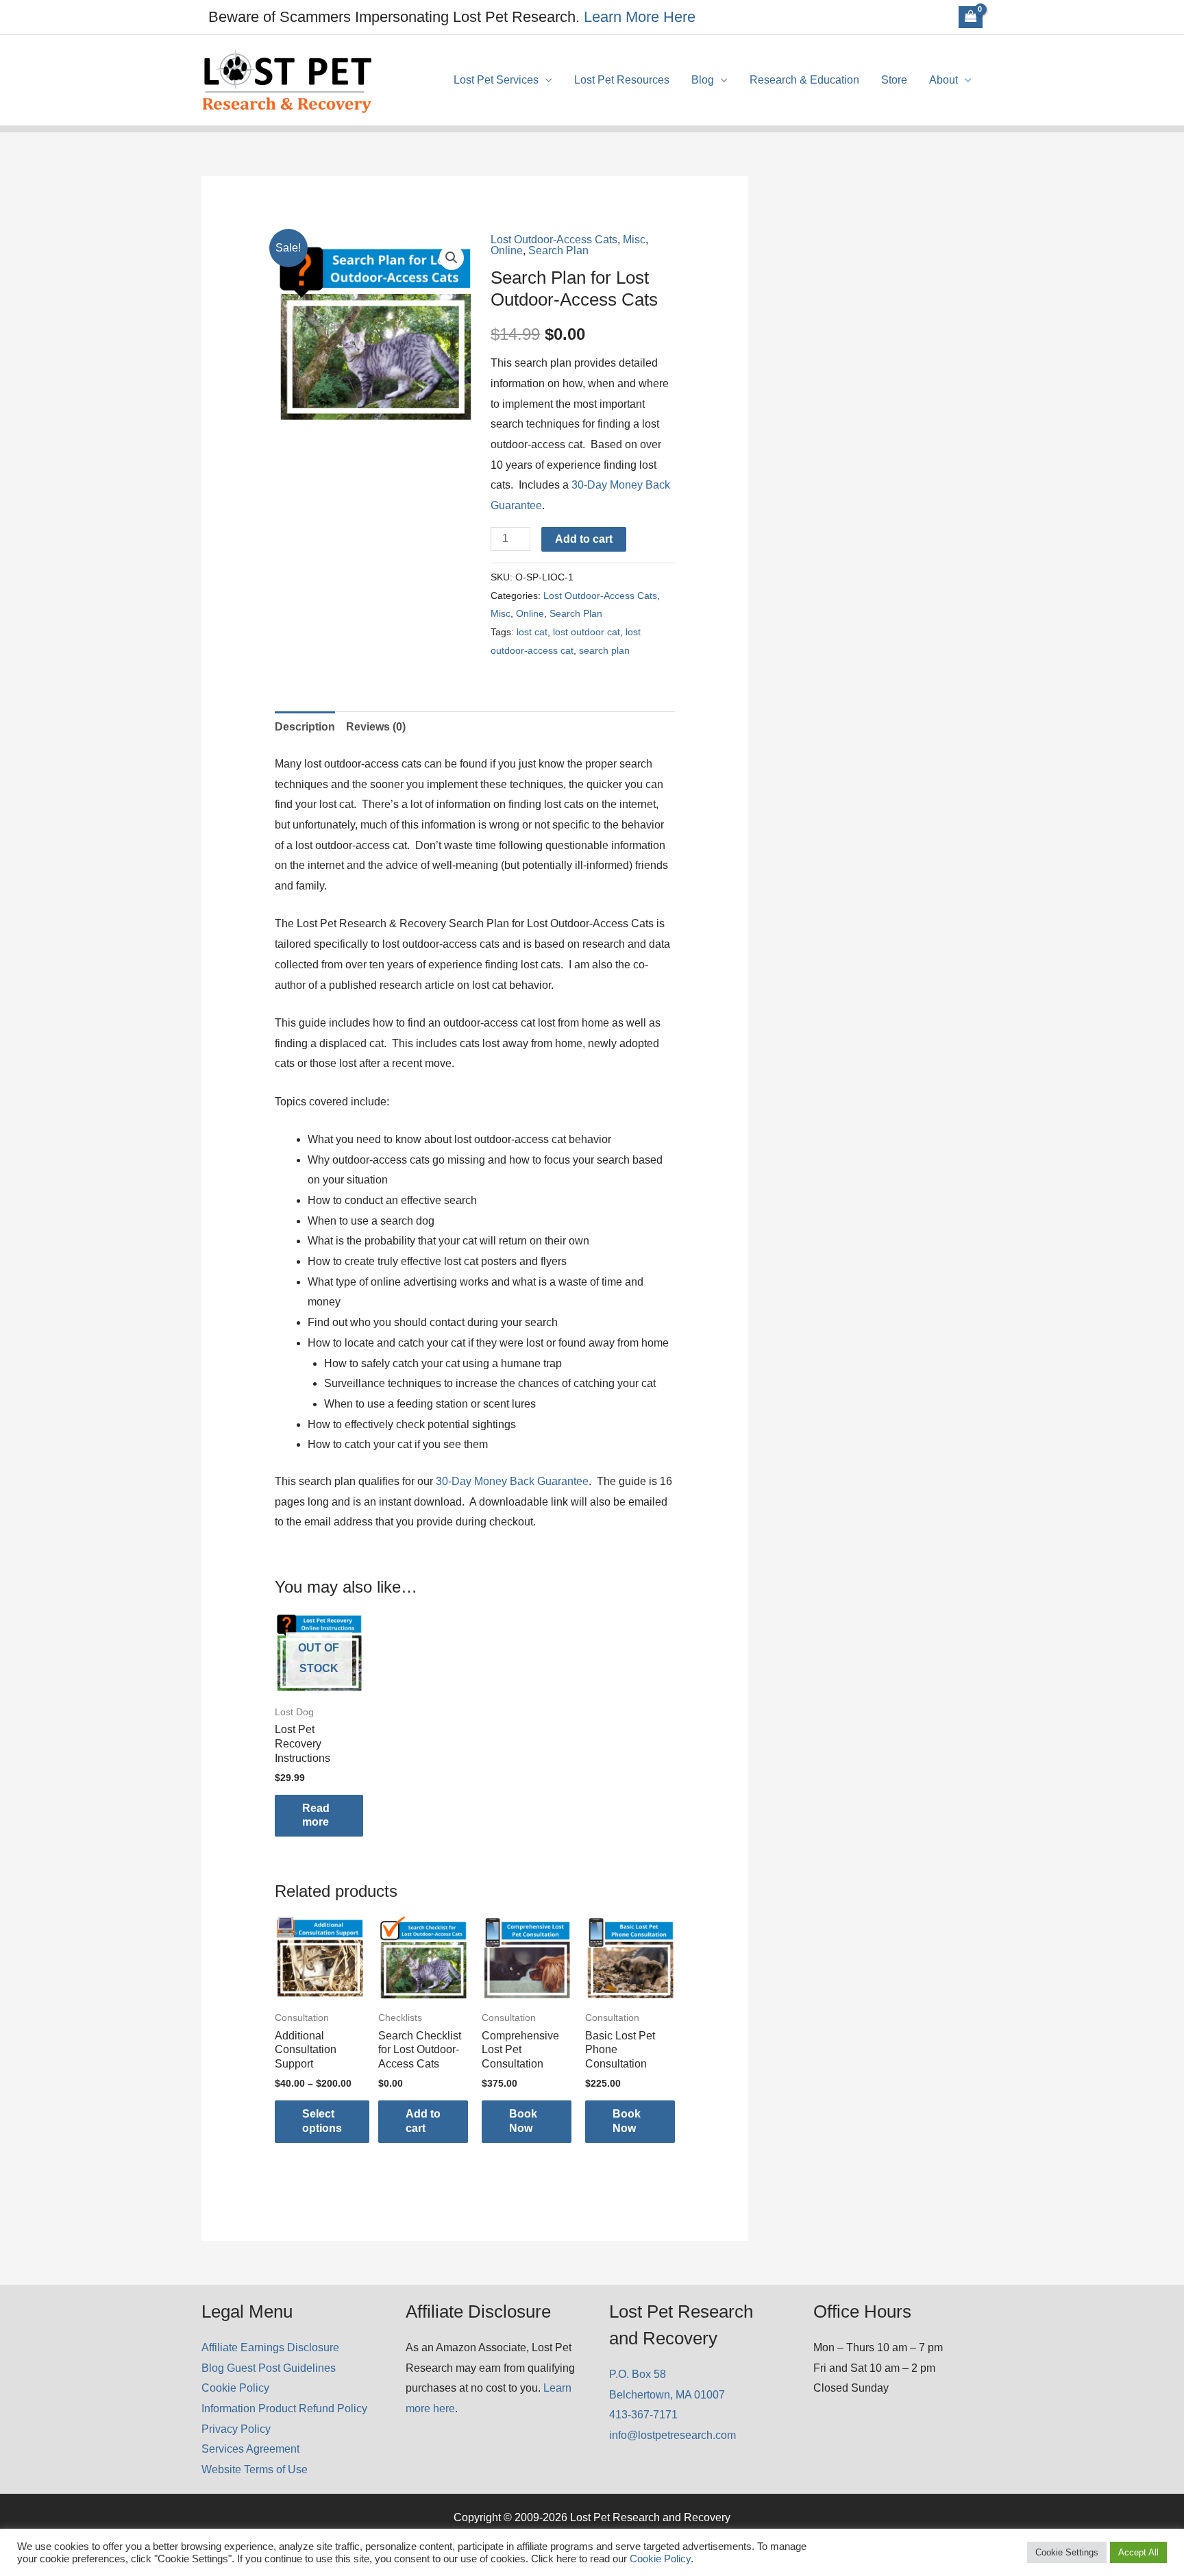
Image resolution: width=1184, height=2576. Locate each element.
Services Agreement (250, 2449)
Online (507, 250)
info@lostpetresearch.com (673, 2435)
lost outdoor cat (587, 632)
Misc (634, 240)
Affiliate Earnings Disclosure (270, 2347)
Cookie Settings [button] (1067, 2552)
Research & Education (804, 80)
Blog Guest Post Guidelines (269, 2368)
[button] (452, 258)
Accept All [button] (1138, 2552)
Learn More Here (640, 17)
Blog (703, 80)
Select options (322, 2121)
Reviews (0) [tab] (376, 727)
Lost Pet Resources (622, 80)
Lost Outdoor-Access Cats (554, 240)
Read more (316, 1815)
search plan (604, 650)
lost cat (532, 632)
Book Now (523, 2121)
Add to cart (584, 539)
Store (894, 80)
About (944, 80)
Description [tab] (305, 727)
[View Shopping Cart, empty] (971, 17)
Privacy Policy (236, 2429)
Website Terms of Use (255, 2469)
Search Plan (558, 250)
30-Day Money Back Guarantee (512, 1481)
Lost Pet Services (496, 80)
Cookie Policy (235, 2388)
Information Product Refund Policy (284, 2408)
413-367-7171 (643, 2415)
